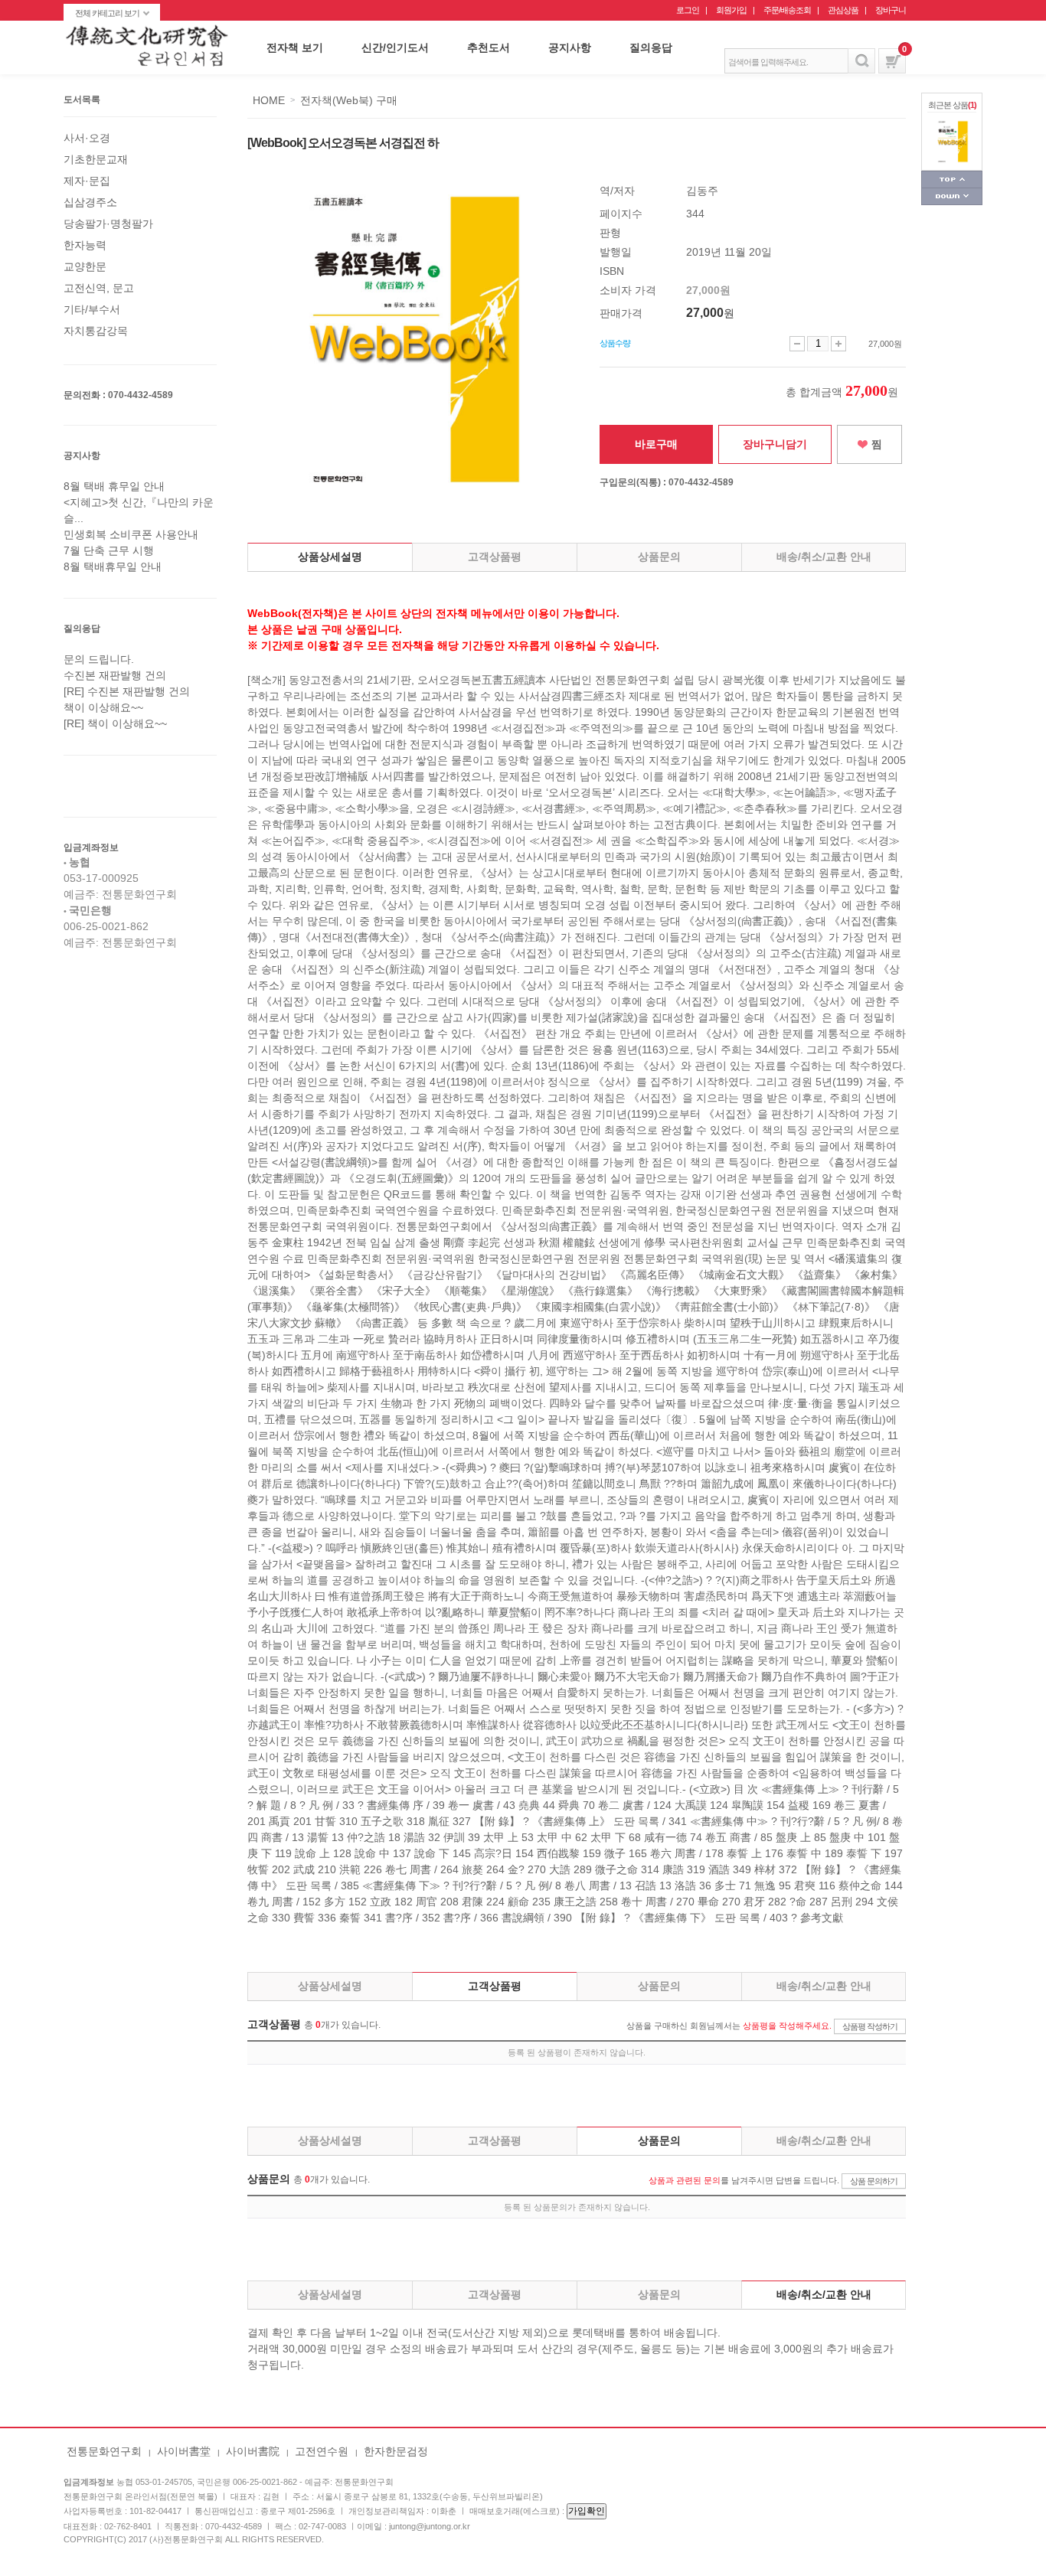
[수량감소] (797, 344)
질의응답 (651, 47)
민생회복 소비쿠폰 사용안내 (131, 534)
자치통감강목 (96, 331)
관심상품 (843, 10)
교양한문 (85, 266)
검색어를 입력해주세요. (768, 62)
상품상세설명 (330, 557)
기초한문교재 (96, 159)
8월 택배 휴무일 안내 (114, 486)
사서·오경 (87, 138)
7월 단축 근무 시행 (109, 550)
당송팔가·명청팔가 (108, 224)
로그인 (688, 10)
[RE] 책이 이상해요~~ (115, 723)
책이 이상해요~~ (103, 707)
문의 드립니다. (99, 659)
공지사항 (570, 47)
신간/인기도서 (395, 47)
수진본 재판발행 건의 (115, 675)
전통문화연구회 (104, 2451)
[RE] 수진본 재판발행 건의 (127, 691)
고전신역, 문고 (99, 288)
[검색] (861, 61)
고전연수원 (322, 2451)
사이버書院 (253, 2451)
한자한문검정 (396, 2451)
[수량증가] (838, 344)
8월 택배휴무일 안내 (113, 566)
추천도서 (489, 47)
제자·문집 (87, 181)
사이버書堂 (184, 2451)
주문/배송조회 (787, 10)
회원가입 (731, 10)
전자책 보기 (295, 47)
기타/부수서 (92, 309)
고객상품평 (495, 557)
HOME (269, 100)
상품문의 (659, 557)
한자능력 (85, 245)
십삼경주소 (90, 202)
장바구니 (891, 10)
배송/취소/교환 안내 (824, 557)
